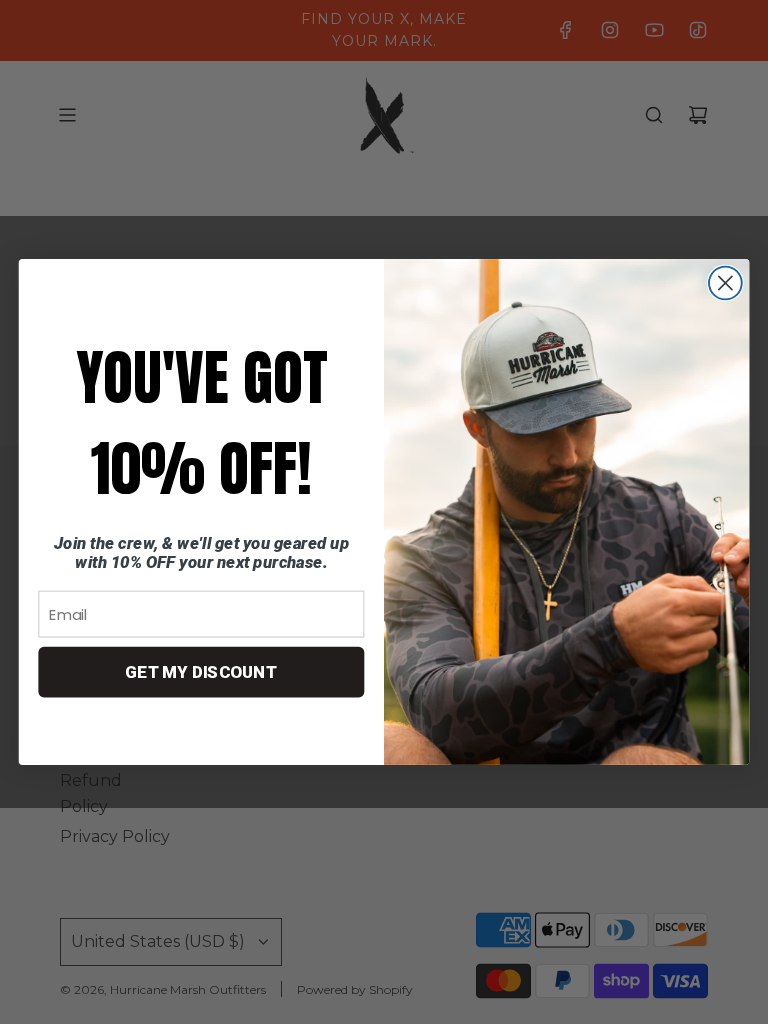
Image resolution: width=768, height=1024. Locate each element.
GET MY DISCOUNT (201, 672)
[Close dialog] (725, 283)
